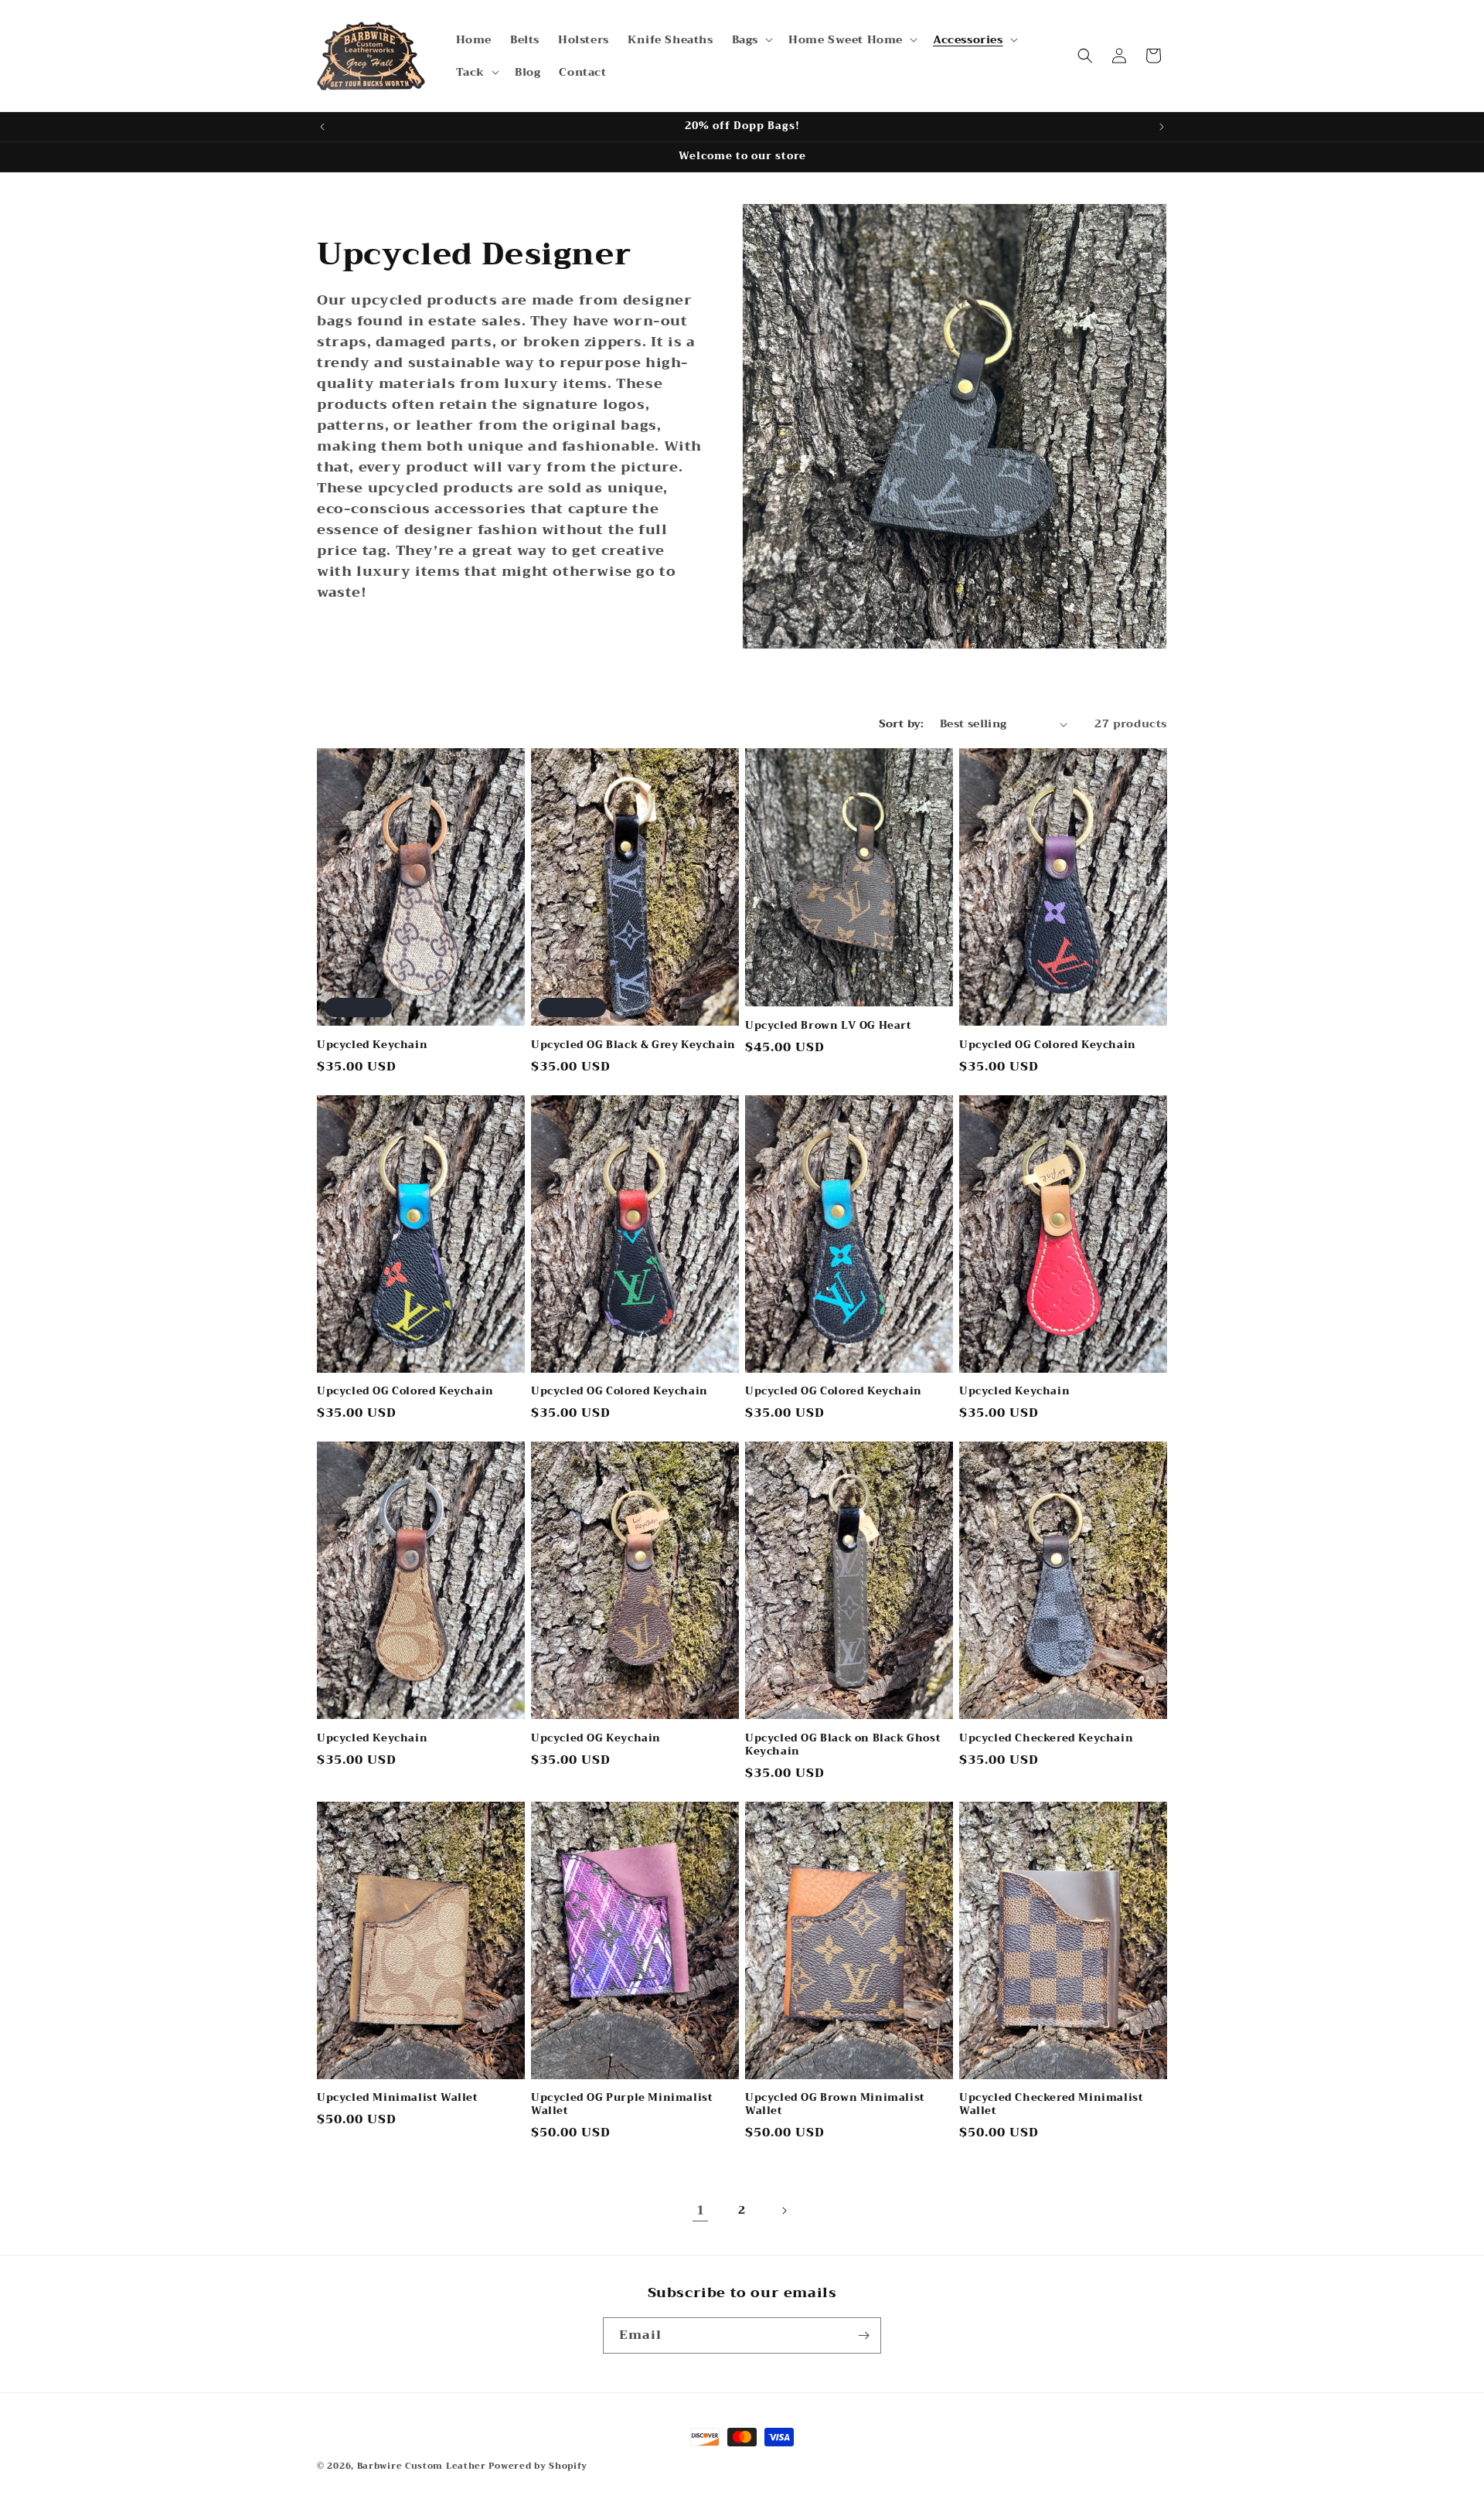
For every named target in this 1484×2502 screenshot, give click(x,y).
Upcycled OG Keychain (596, 1739)
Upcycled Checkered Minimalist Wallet (1051, 2105)
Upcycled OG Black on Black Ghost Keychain (843, 1745)
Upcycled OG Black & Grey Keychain (633, 1045)
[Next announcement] (1162, 127)
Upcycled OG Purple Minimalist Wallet (622, 2105)
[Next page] (784, 2211)
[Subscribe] (863, 2335)
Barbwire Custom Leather (423, 2466)
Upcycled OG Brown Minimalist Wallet (835, 2105)
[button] (751, 39)
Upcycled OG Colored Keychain (1048, 1045)
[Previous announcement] (322, 127)
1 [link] (701, 2211)
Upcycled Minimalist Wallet (398, 2098)
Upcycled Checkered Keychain (1046, 1739)
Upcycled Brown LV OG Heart (829, 1026)
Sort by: (902, 723)
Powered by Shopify (538, 2466)
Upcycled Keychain (372, 1045)
